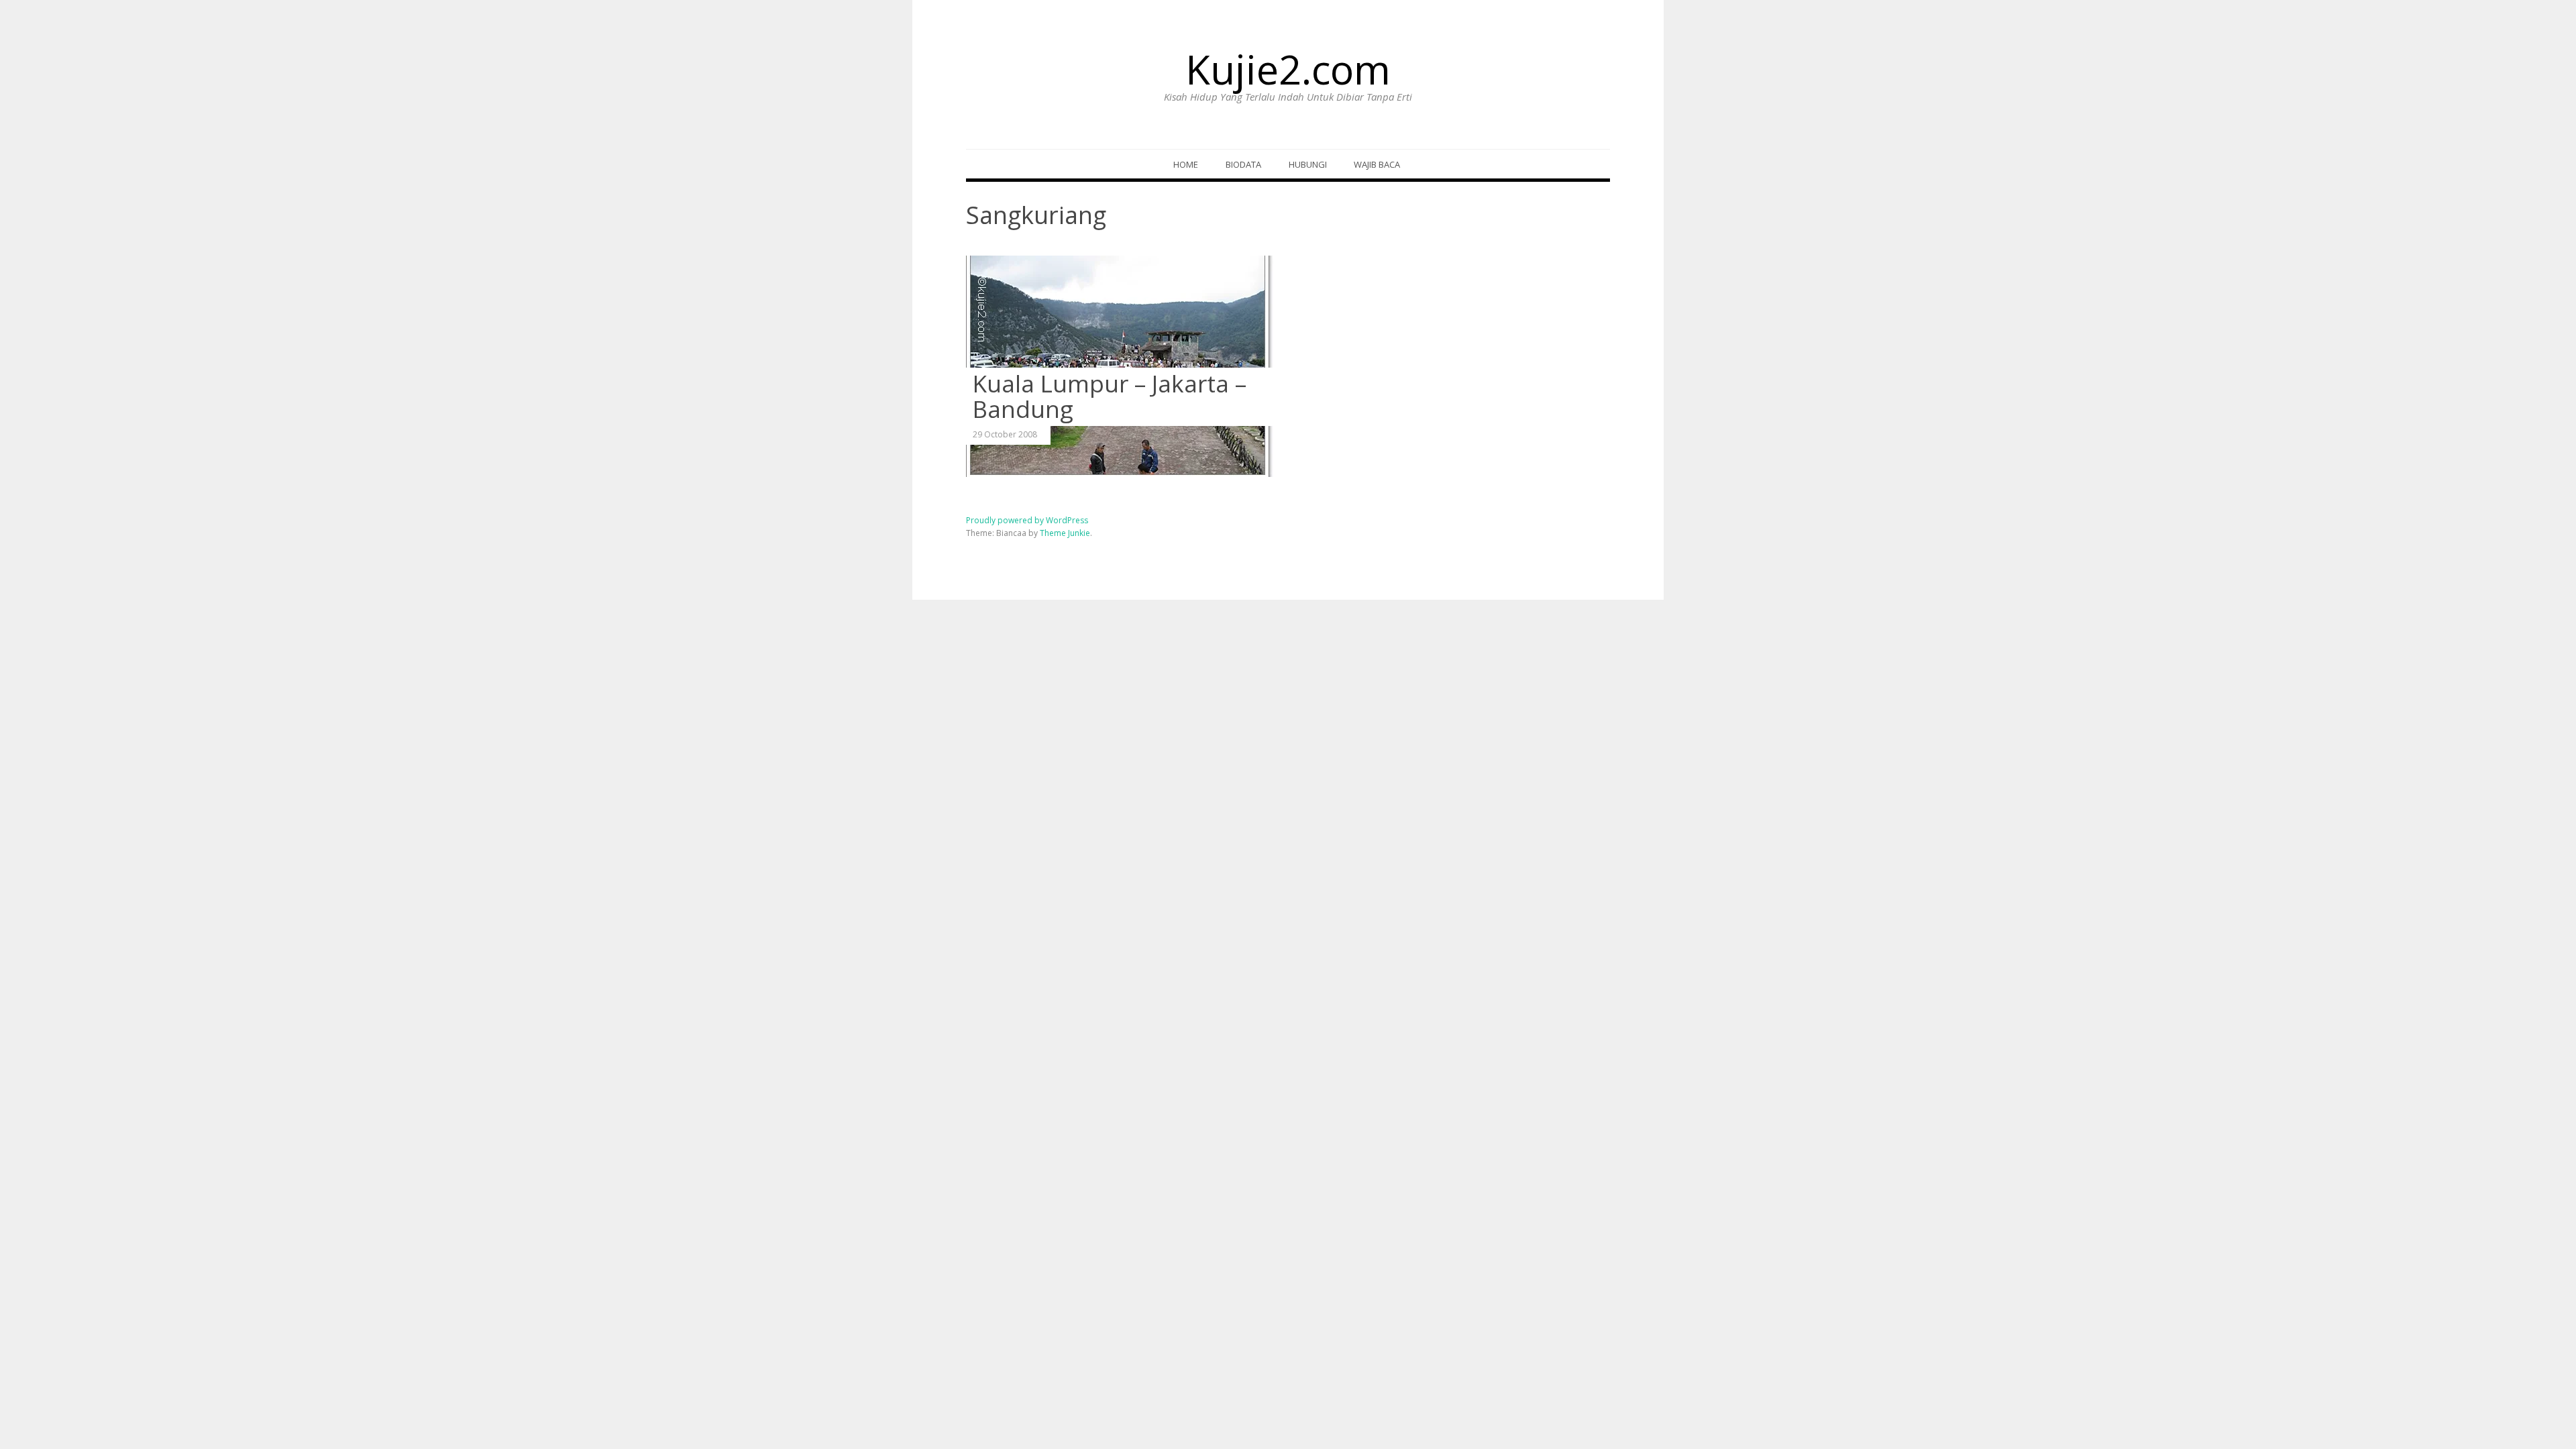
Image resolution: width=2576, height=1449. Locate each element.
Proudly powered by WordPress (1027, 520)
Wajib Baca (1377, 164)
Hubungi (1308, 164)
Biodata (1243, 164)
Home (1186, 164)
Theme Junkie (1065, 533)
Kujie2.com (1288, 69)
